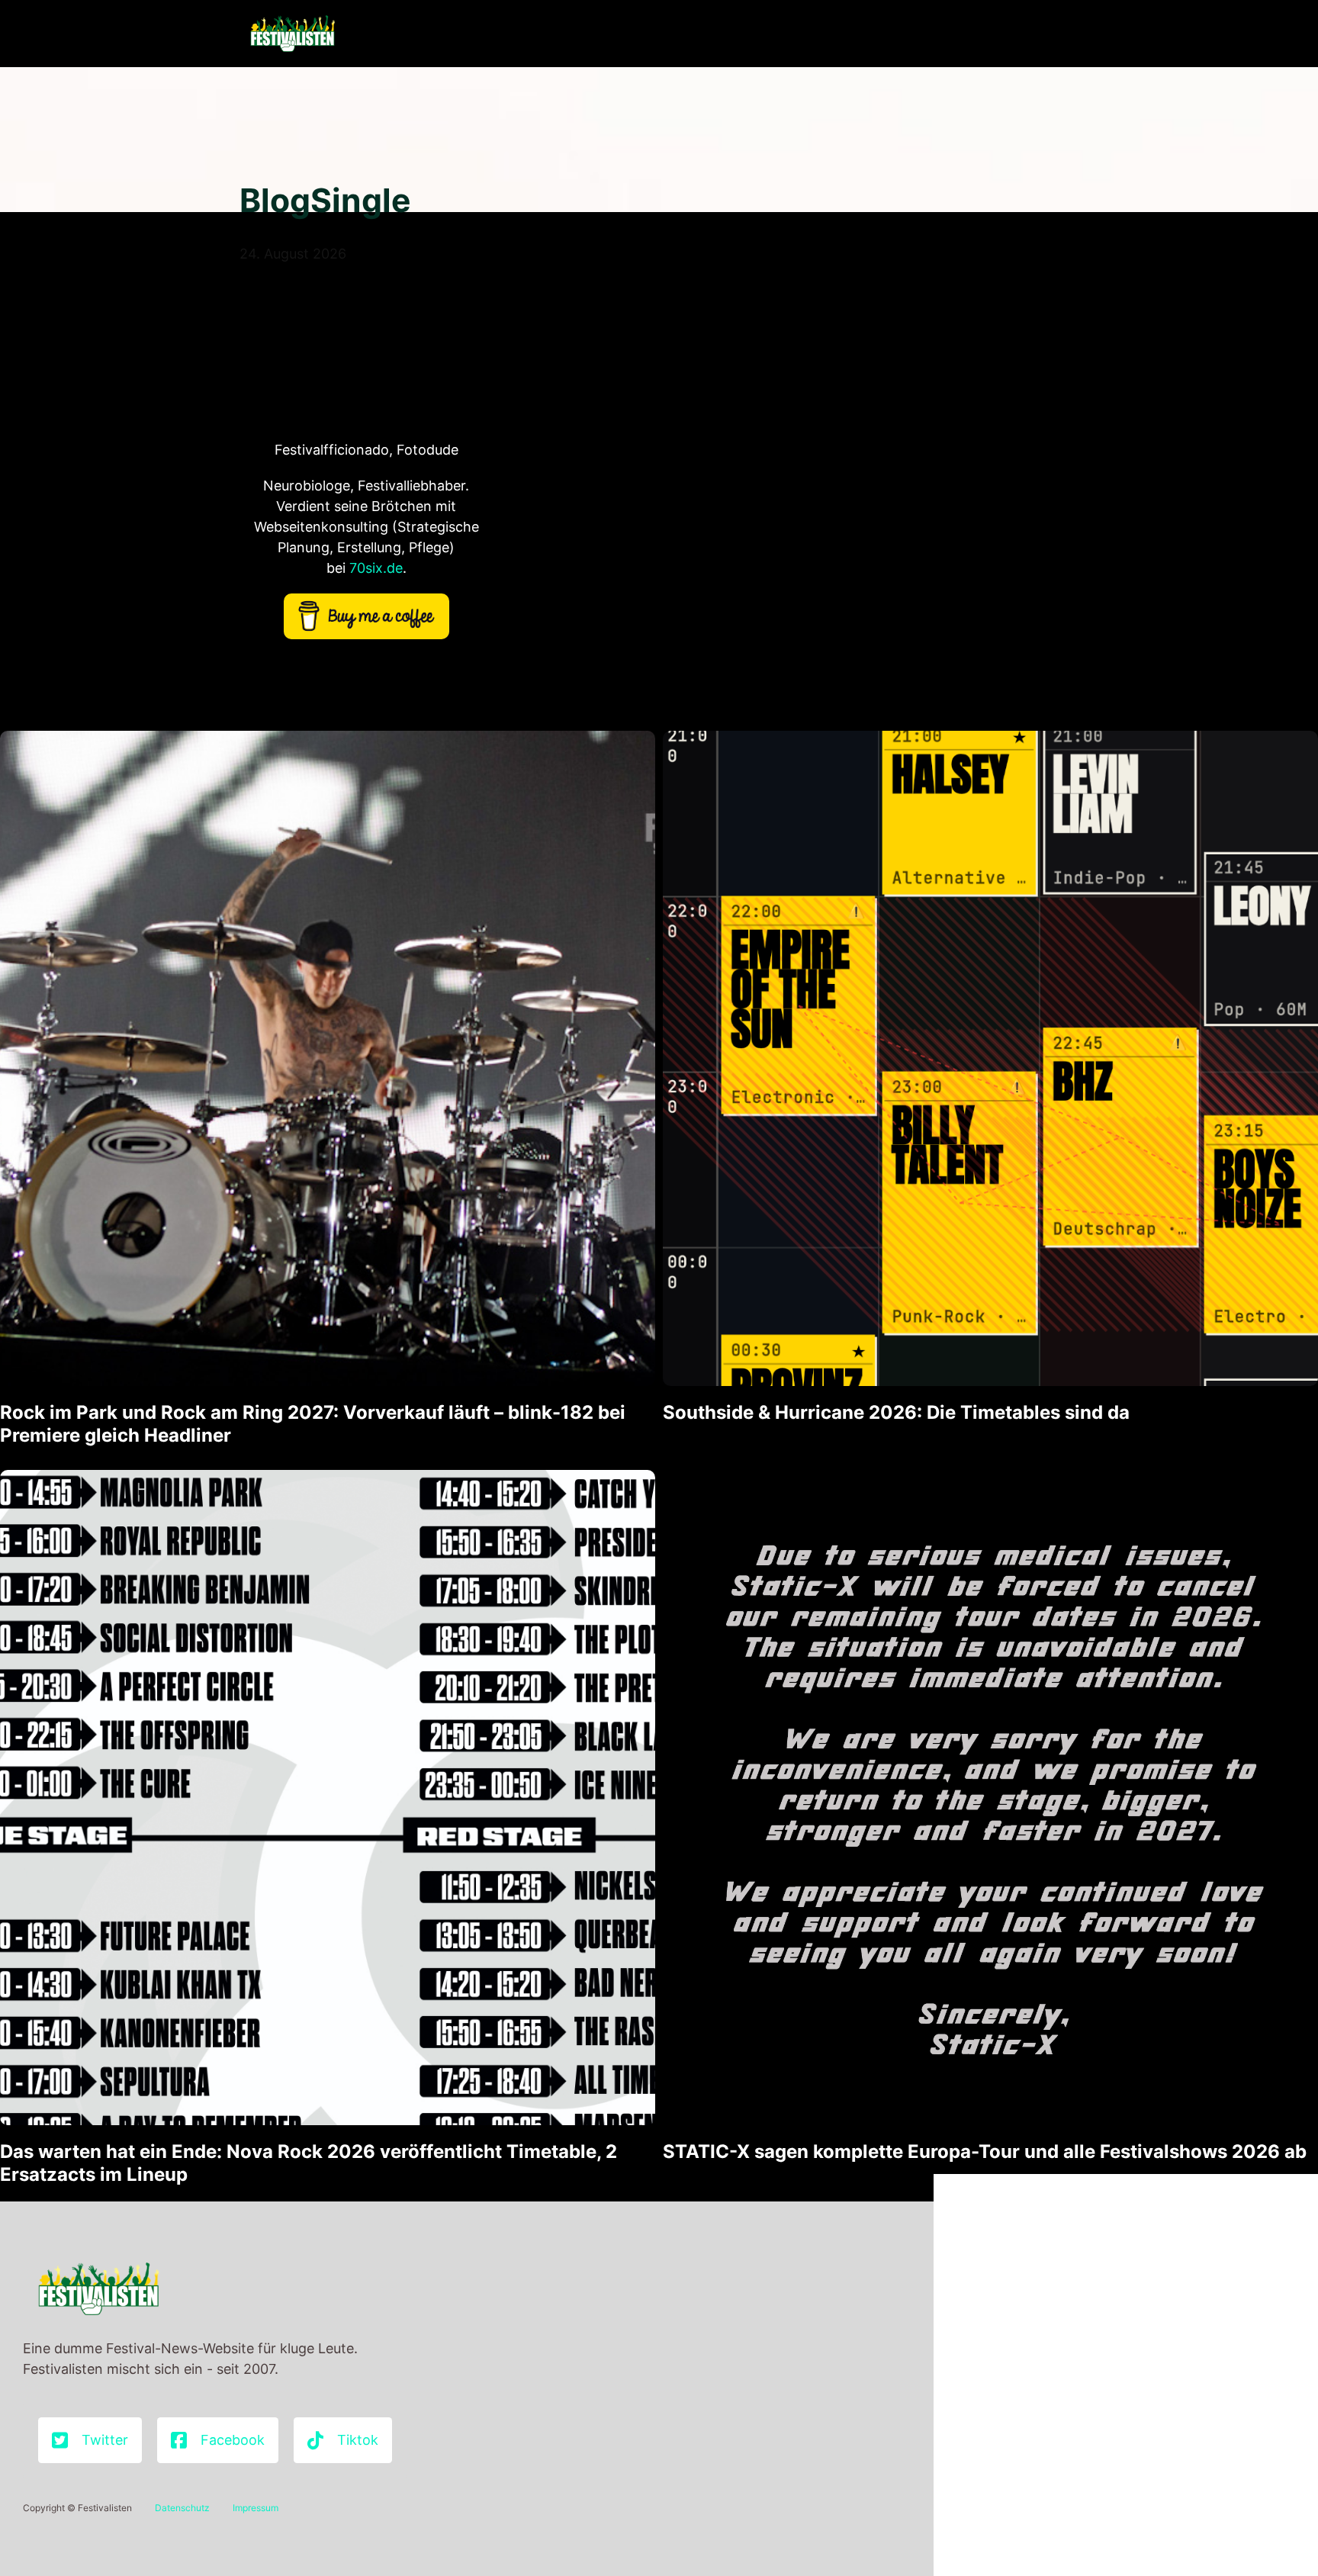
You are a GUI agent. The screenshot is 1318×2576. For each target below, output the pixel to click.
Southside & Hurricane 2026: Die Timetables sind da (896, 1412)
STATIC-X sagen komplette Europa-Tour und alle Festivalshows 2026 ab (985, 2151)
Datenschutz (182, 2508)
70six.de (376, 568)
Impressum (256, 2508)
